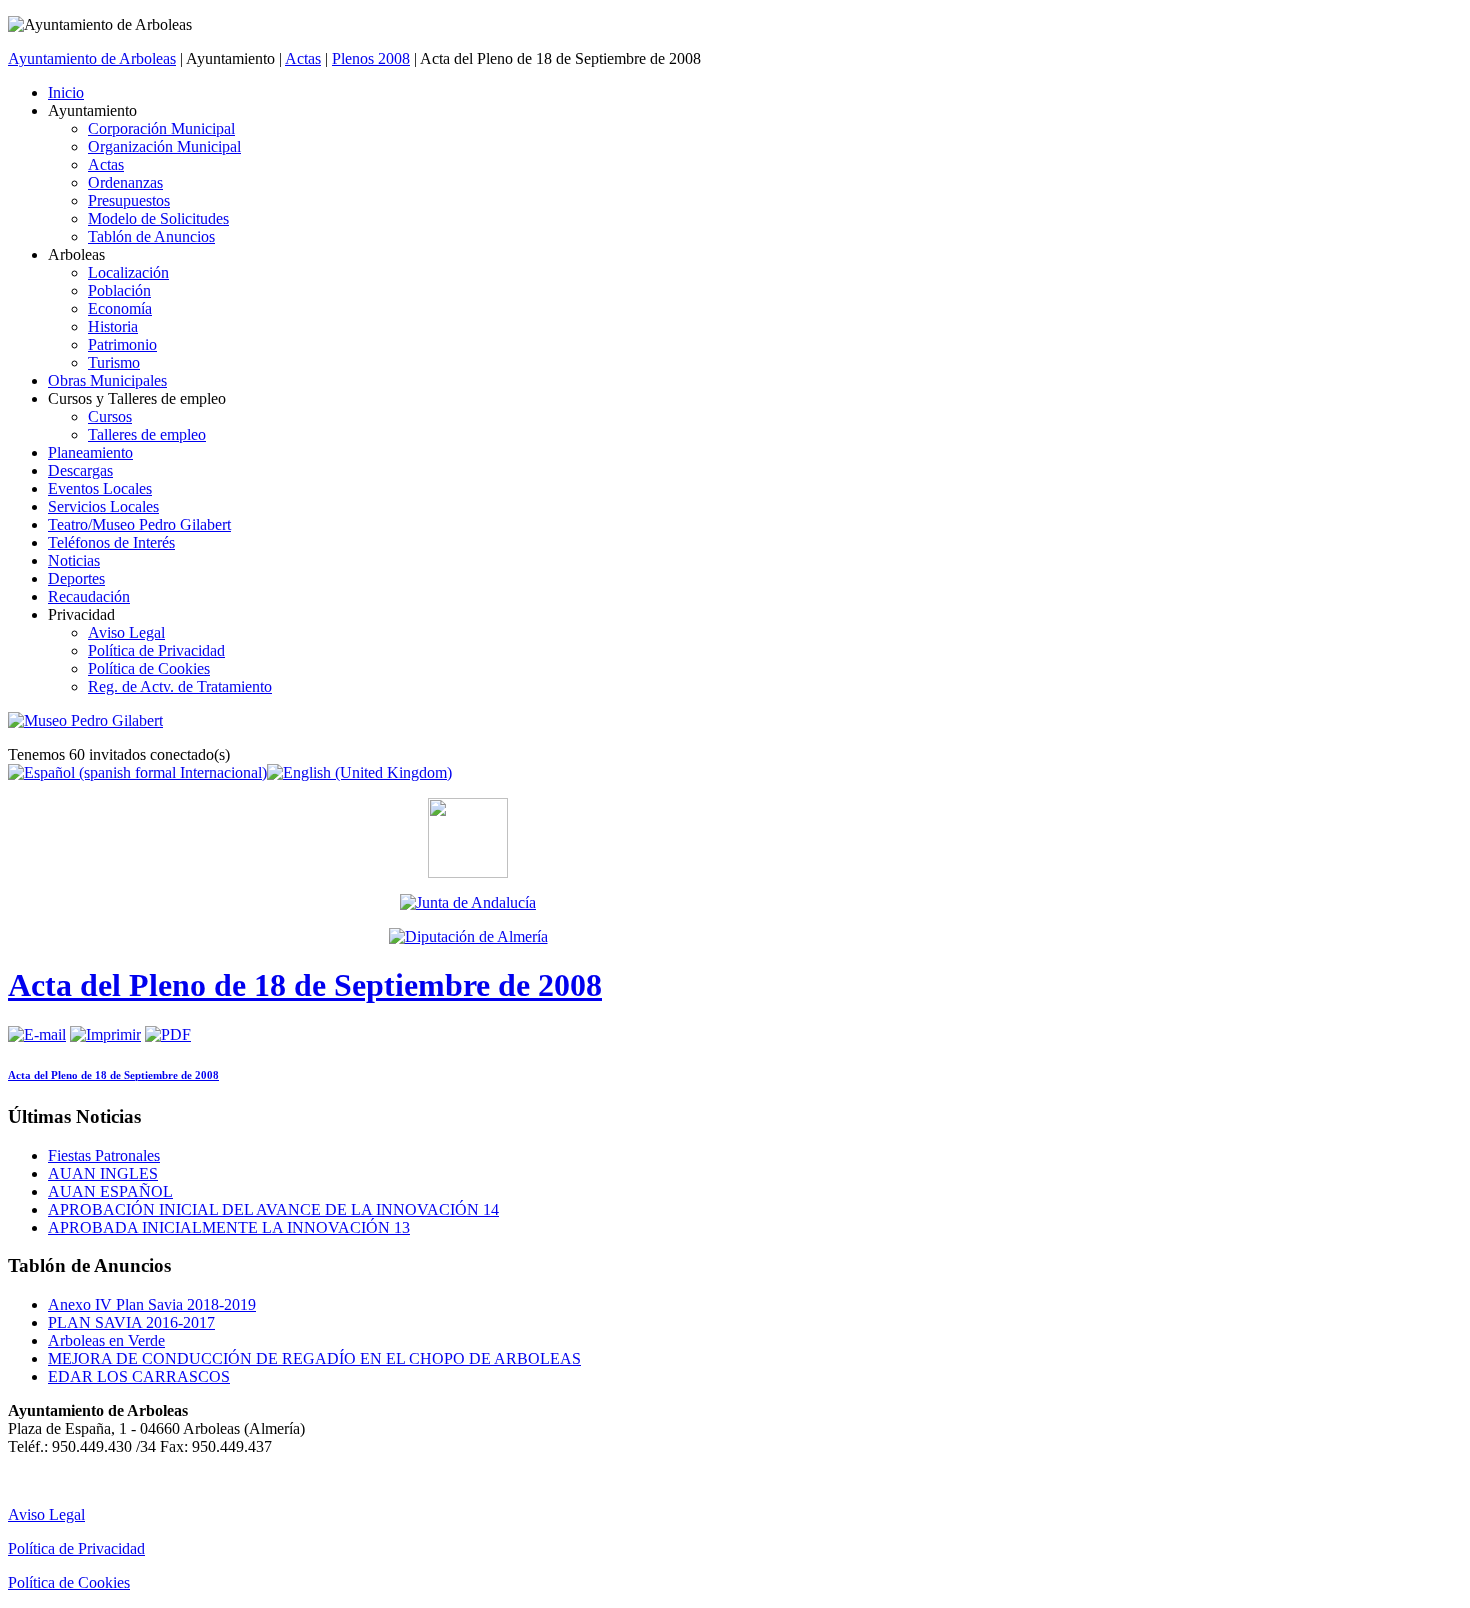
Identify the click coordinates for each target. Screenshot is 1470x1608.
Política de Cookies (69, 1582)
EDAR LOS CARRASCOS (139, 1376)
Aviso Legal (46, 1514)
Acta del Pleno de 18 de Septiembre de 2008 (305, 985)
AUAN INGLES (103, 1173)
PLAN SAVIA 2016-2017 (131, 1322)
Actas (303, 58)
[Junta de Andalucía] (468, 903)
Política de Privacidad (76, 1548)
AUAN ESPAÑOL (110, 1191)
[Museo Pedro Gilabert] (85, 720)
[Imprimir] (105, 1034)
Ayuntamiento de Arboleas (92, 58)
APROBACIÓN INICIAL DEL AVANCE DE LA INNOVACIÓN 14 (273, 1209)
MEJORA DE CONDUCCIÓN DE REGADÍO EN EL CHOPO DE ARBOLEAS (314, 1358)
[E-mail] (37, 1034)
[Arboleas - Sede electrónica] (468, 872)
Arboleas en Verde (106, 1340)
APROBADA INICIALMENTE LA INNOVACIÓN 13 (229, 1227)
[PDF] (168, 1034)
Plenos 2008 (371, 58)
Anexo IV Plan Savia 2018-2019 (152, 1304)
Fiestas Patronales (104, 1155)
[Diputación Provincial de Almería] (468, 937)
